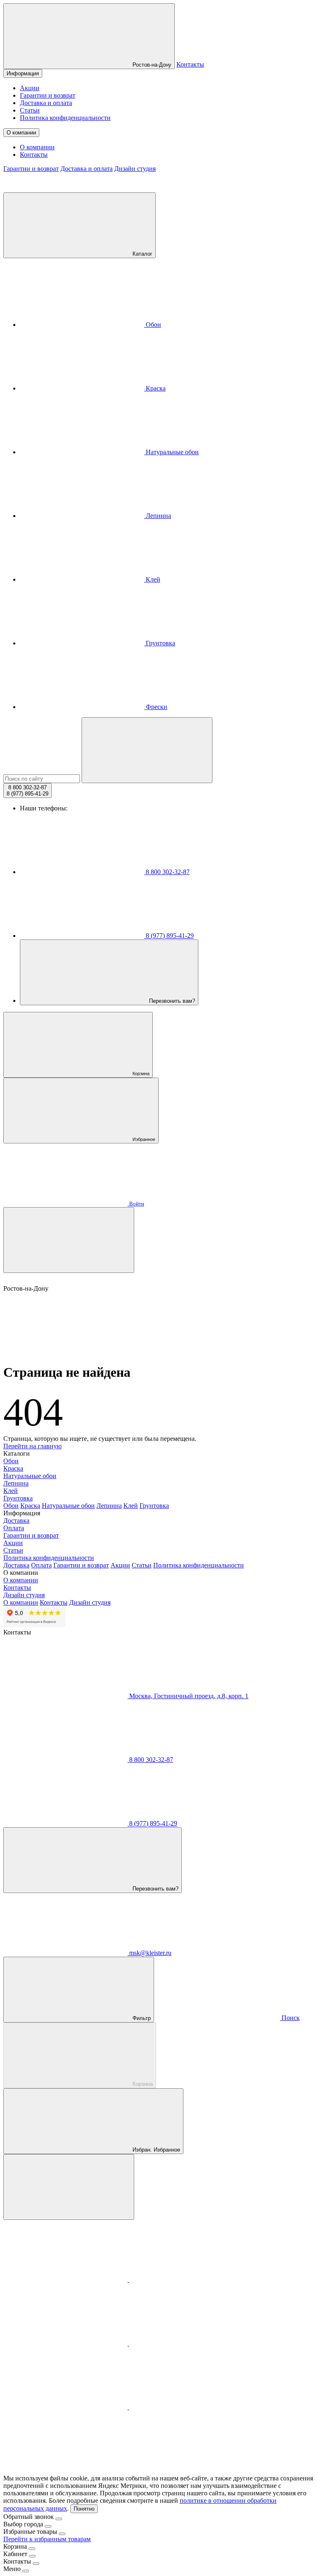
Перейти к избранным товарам (47, 2539)
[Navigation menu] (69, 1240)
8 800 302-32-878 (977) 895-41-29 (28, 791)
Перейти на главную (33, 1446)
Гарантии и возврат (48, 95)
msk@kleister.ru (149, 1953)
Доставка (16, 1520)
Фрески (156, 707)
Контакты (190, 64)
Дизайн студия (135, 169)
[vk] (191, 2343)
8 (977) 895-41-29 (169, 936)
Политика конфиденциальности (65, 118)
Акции (30, 88)
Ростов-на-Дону (151, 65)
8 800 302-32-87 (167, 872)
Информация (23, 73)
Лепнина (158, 516)
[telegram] (191, 2280)
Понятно (84, 2509)
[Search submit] (147, 750)
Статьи (30, 110)
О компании (21, 133)
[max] (66, 2280)
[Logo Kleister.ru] (65, 188)
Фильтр (141, 2018)
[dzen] (65, 2471)
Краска (155, 388)
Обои (153, 325)
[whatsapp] (66, 2343)
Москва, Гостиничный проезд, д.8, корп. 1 (188, 1696)
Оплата (14, 1528)
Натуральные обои (171, 452)
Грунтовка (160, 643)
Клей (152, 579)
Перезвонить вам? (171, 1001)
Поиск (290, 2018)
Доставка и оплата (46, 103)
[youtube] (191, 2407)
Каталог (142, 254)
